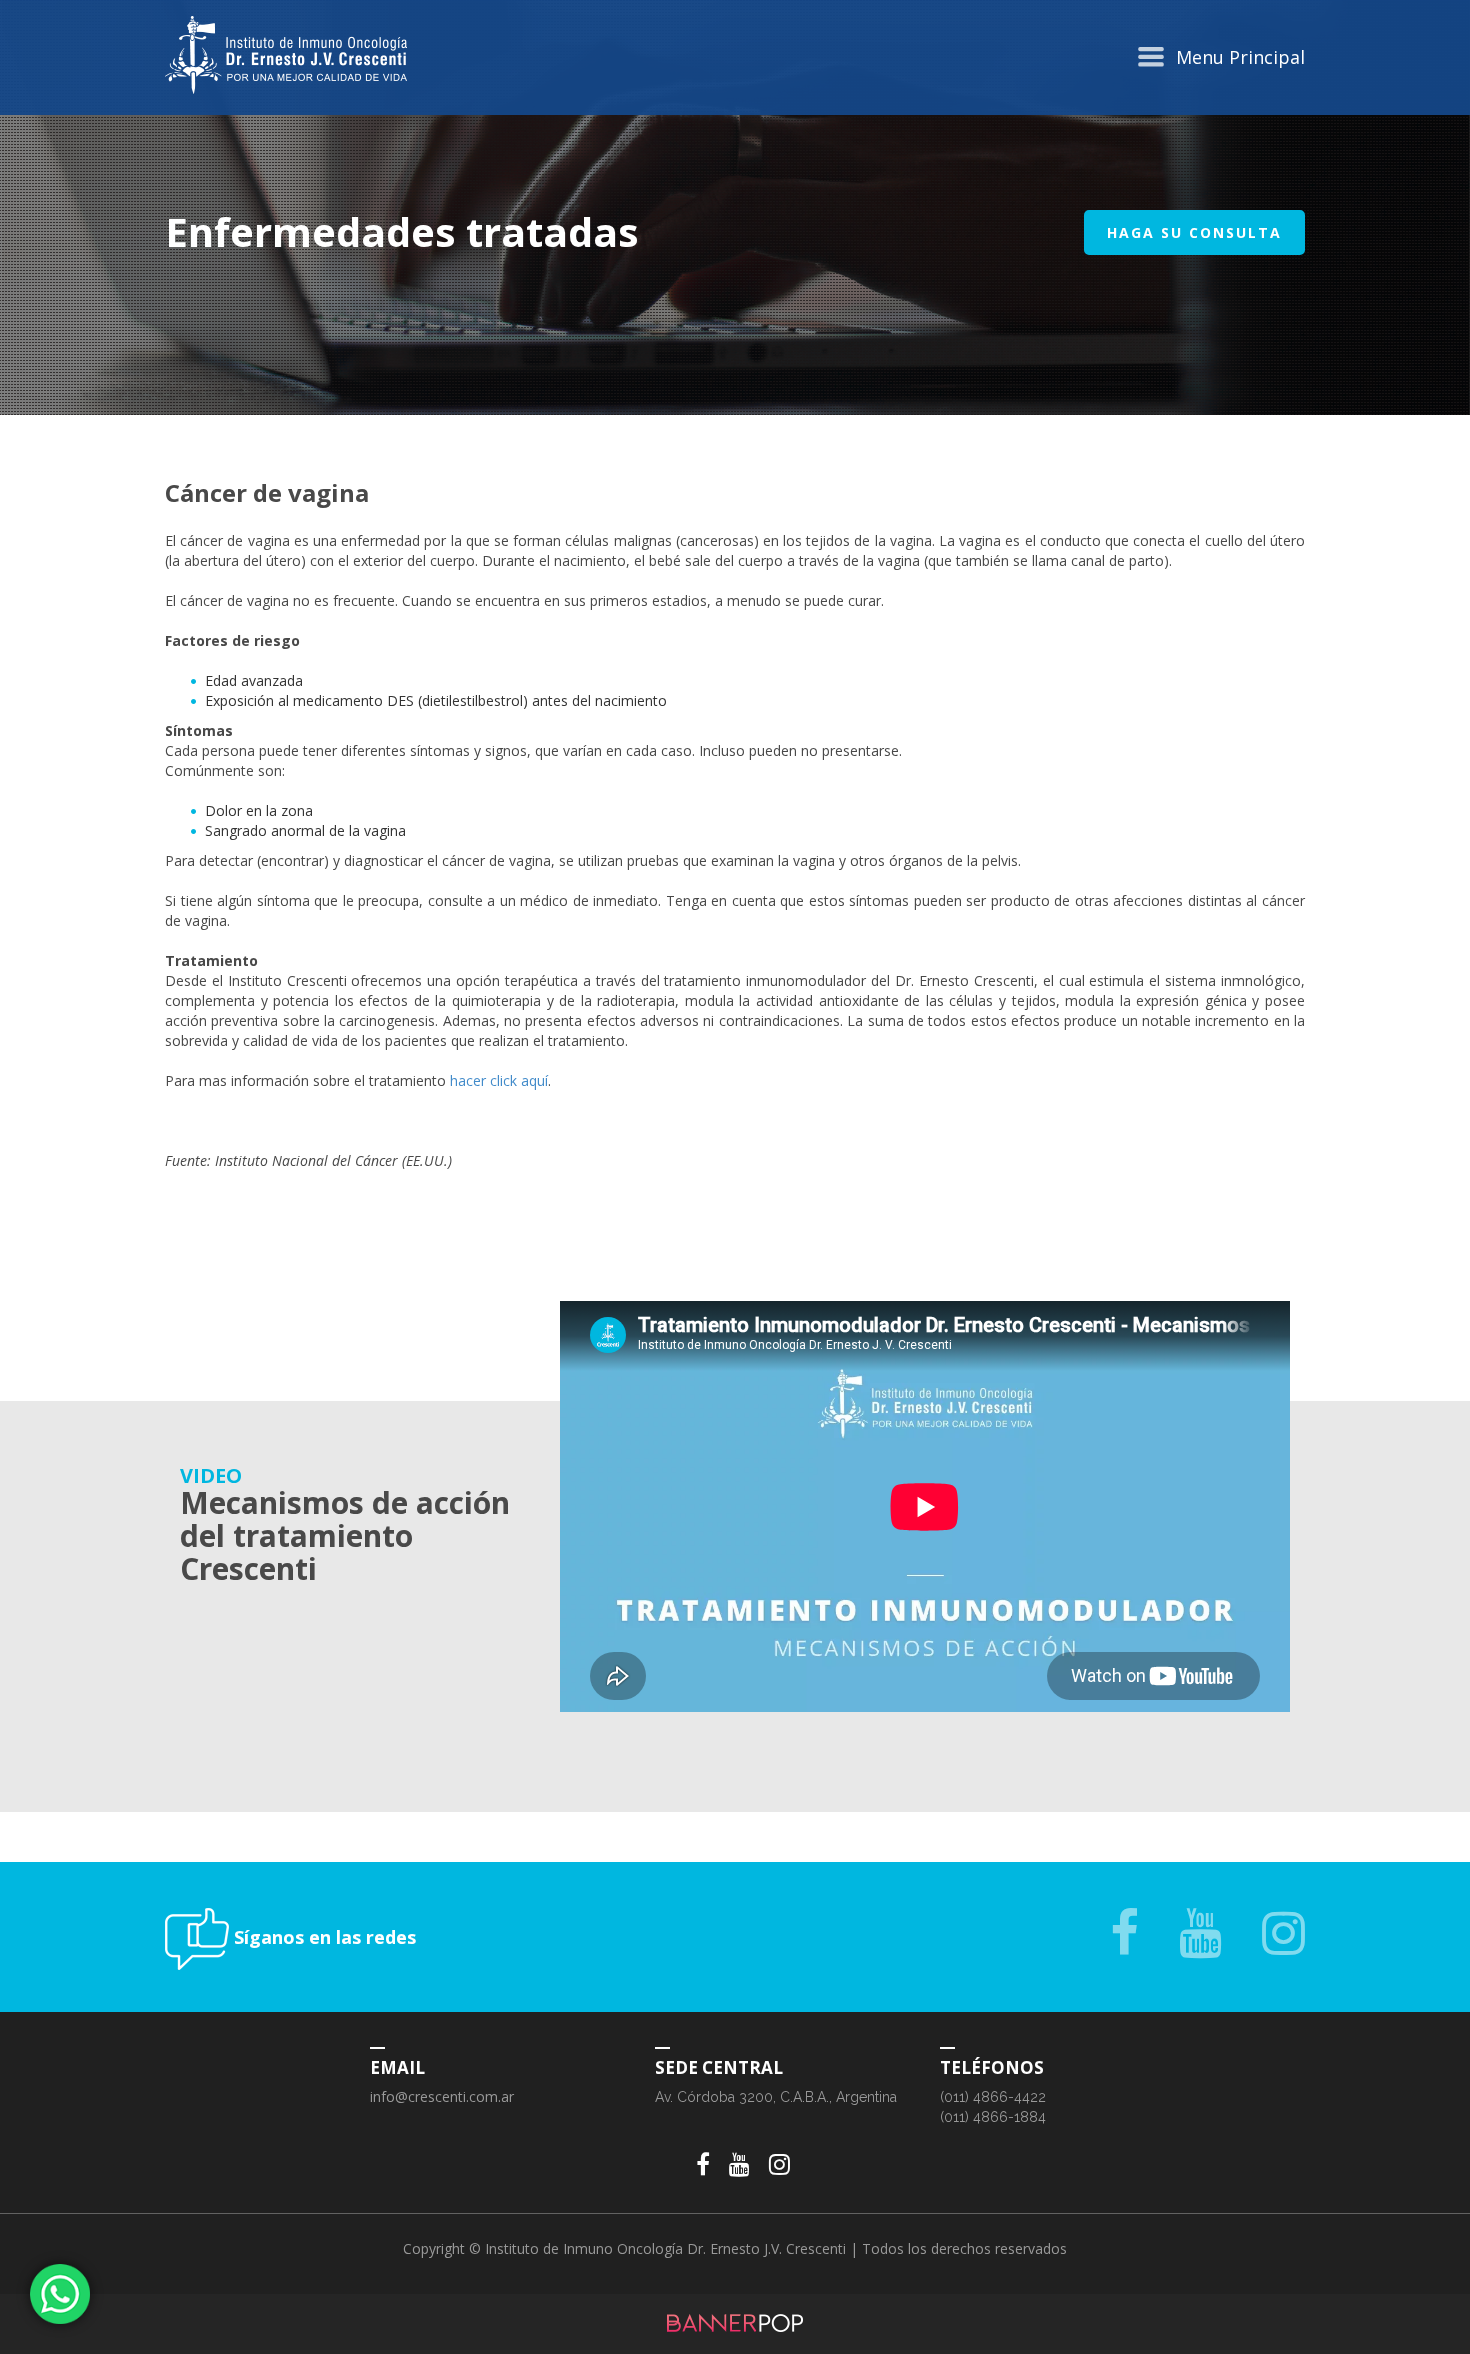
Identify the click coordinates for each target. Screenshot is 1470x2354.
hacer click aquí (499, 1080)
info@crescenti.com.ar (442, 2096)
